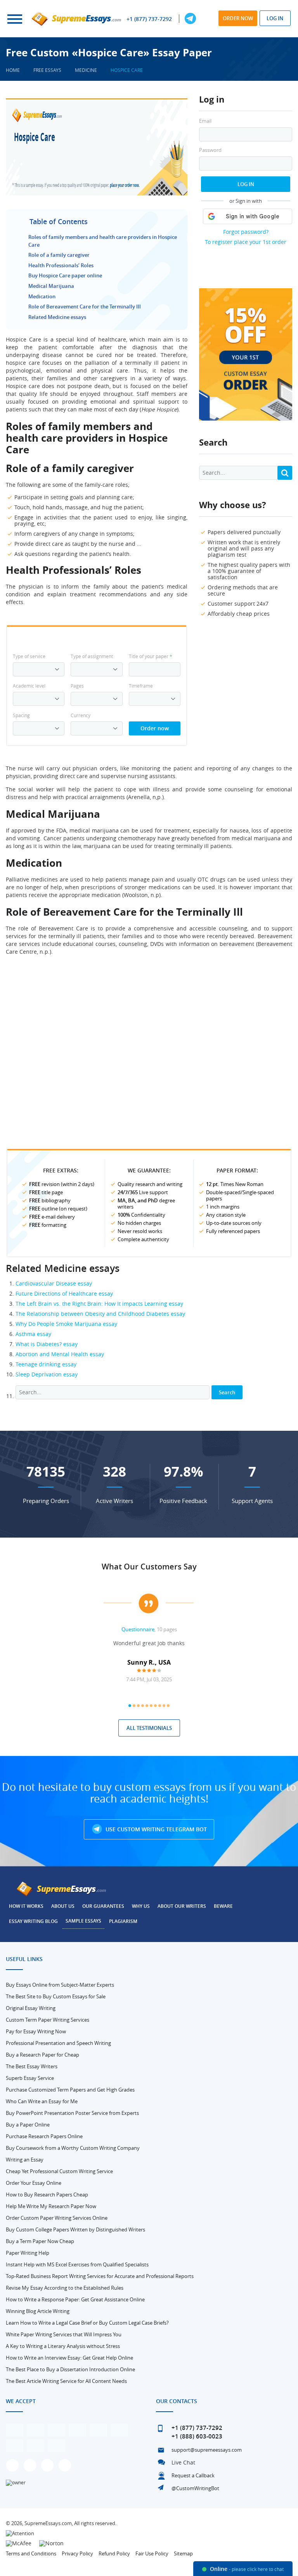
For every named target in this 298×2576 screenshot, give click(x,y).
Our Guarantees (103, 1906)
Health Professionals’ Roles (61, 265)
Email (205, 121)
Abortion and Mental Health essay (60, 1354)
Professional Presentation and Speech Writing (58, 2043)
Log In (246, 184)
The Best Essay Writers (32, 2066)
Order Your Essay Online (34, 2183)
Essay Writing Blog (33, 1921)
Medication (42, 296)
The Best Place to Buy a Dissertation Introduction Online (70, 2369)
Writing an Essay (25, 2160)
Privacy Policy (77, 2553)
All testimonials (149, 1728)
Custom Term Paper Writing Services (48, 2020)
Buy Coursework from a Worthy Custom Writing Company (73, 2148)
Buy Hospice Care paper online (65, 275)
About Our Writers (182, 1906)
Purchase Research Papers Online (44, 2136)
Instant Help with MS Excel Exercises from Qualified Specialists (77, 2264)
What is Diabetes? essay (47, 1344)
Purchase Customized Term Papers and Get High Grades (70, 2090)
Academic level (29, 686)
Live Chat (183, 2462)
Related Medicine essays (57, 317)
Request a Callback (193, 2475)
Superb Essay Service (30, 2078)
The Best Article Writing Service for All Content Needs (66, 2381)
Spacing (21, 715)
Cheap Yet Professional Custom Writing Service (59, 2171)
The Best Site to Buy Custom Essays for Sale (56, 1996)
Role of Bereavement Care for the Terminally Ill (85, 307)
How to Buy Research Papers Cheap (47, 2195)
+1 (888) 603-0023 (197, 2436)
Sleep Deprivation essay (47, 1374)
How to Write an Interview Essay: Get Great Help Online (69, 2358)
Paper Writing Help (28, 2253)
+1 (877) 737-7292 (149, 19)
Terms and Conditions (31, 2553)
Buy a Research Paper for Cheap (42, 2055)
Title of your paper (151, 656)
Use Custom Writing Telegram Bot (155, 1829)
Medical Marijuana (51, 286)
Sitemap (183, 2553)
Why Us (141, 1906)
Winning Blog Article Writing (38, 2311)
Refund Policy (114, 2553)
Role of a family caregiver (59, 255)
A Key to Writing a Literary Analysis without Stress (63, 2346)
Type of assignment (92, 656)
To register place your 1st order (246, 242)
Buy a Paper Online (28, 2125)
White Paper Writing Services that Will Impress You (64, 2334)
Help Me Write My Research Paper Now (51, 2206)
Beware (223, 1906)
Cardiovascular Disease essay (54, 1283)
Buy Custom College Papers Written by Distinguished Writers (75, 2229)
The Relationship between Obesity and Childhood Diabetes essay (100, 1314)
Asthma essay (33, 1334)
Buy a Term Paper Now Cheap (40, 2241)
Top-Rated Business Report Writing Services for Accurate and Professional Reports (100, 2276)
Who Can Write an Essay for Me (42, 2101)
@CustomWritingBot (195, 2488)
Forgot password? (246, 232)
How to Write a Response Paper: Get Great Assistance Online (75, 2299)
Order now (238, 18)
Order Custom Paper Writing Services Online (57, 2218)
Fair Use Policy (152, 2553)
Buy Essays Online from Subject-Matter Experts (60, 1985)
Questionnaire (138, 1629)
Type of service (29, 656)
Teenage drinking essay (46, 1364)
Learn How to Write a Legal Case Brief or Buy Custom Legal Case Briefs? (87, 2323)
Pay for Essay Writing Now (36, 2031)
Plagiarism (123, 1921)
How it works (26, 1906)
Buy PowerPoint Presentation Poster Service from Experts (72, 2113)
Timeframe (141, 686)
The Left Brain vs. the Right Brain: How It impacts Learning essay (99, 1304)
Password (210, 150)
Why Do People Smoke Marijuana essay (66, 1324)
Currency (81, 715)
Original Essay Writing (31, 2008)
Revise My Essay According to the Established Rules (65, 2288)
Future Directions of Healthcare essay (64, 1293)
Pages (77, 686)
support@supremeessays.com (207, 2450)
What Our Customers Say (149, 1567)
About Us (63, 1906)
